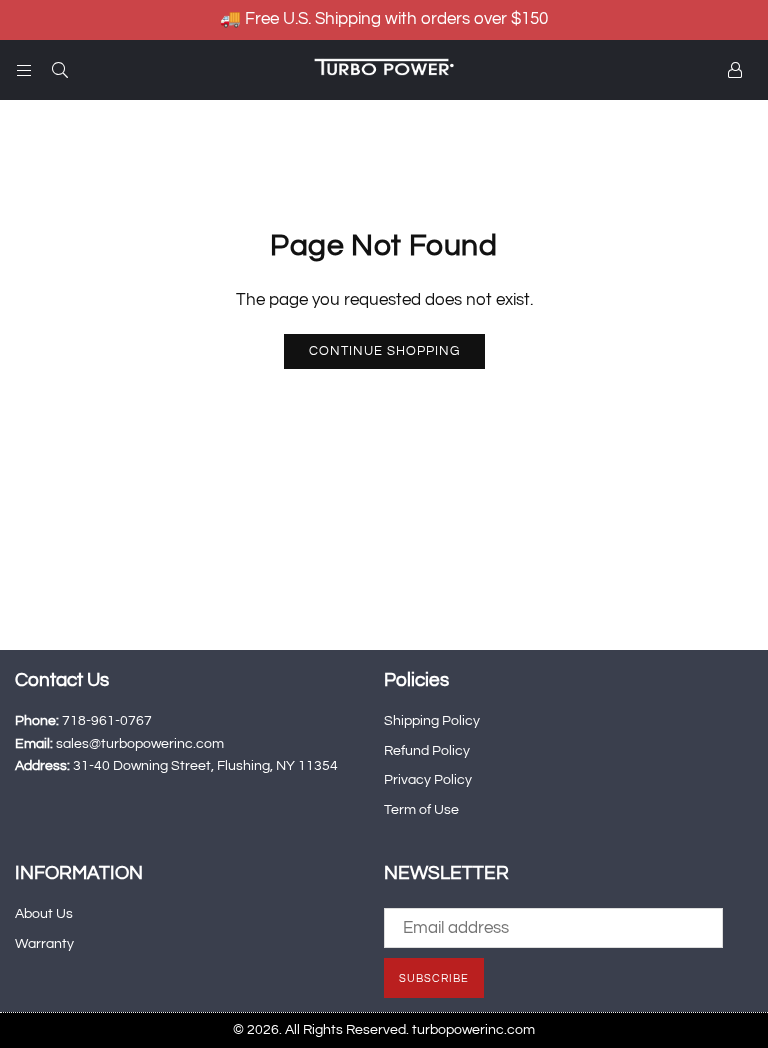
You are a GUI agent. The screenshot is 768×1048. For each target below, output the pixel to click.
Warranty (44, 944)
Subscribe (434, 978)
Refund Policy (427, 751)
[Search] (60, 70)
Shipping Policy (432, 721)
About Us (44, 914)
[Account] (735, 70)
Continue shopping (384, 351)
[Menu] (24, 70)
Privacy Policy (428, 780)
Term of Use (421, 810)
